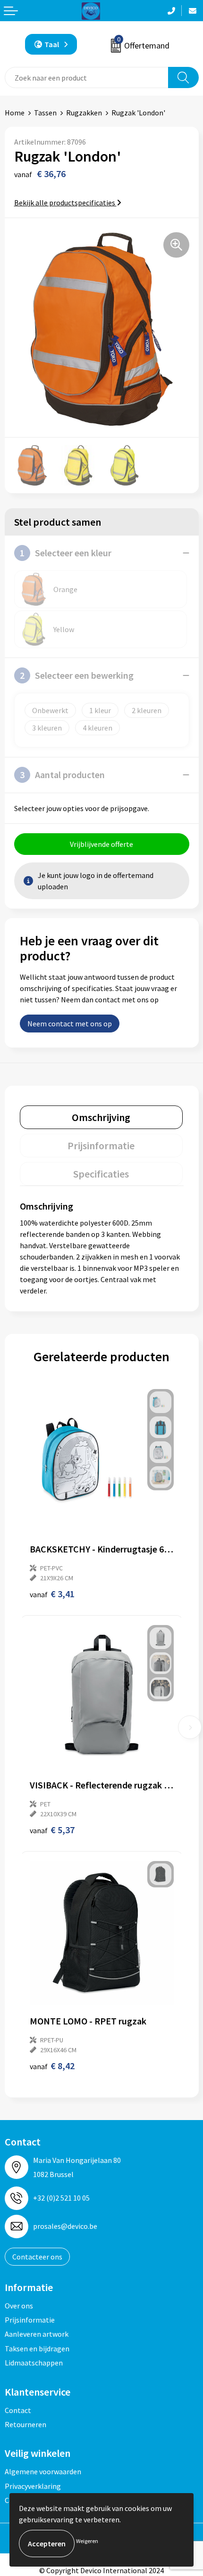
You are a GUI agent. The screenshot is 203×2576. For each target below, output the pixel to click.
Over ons (19, 2306)
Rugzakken (84, 113)
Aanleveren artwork (37, 2334)
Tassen (45, 113)
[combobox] (87, 77)
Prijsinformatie (30, 2320)
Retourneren (25, 2424)
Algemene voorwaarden (43, 2471)
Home (15, 113)
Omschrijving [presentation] (101, 1117)
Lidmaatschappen (34, 2363)
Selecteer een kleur (66, 553)
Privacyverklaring (33, 2486)
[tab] (101, 1117)
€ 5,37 (52, 1830)
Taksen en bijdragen (37, 2348)
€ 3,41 (52, 1594)
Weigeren (87, 2541)
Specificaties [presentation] (101, 1174)
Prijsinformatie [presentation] (101, 1146)
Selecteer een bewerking (77, 675)
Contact (18, 2410)
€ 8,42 (52, 2066)
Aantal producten (62, 775)
